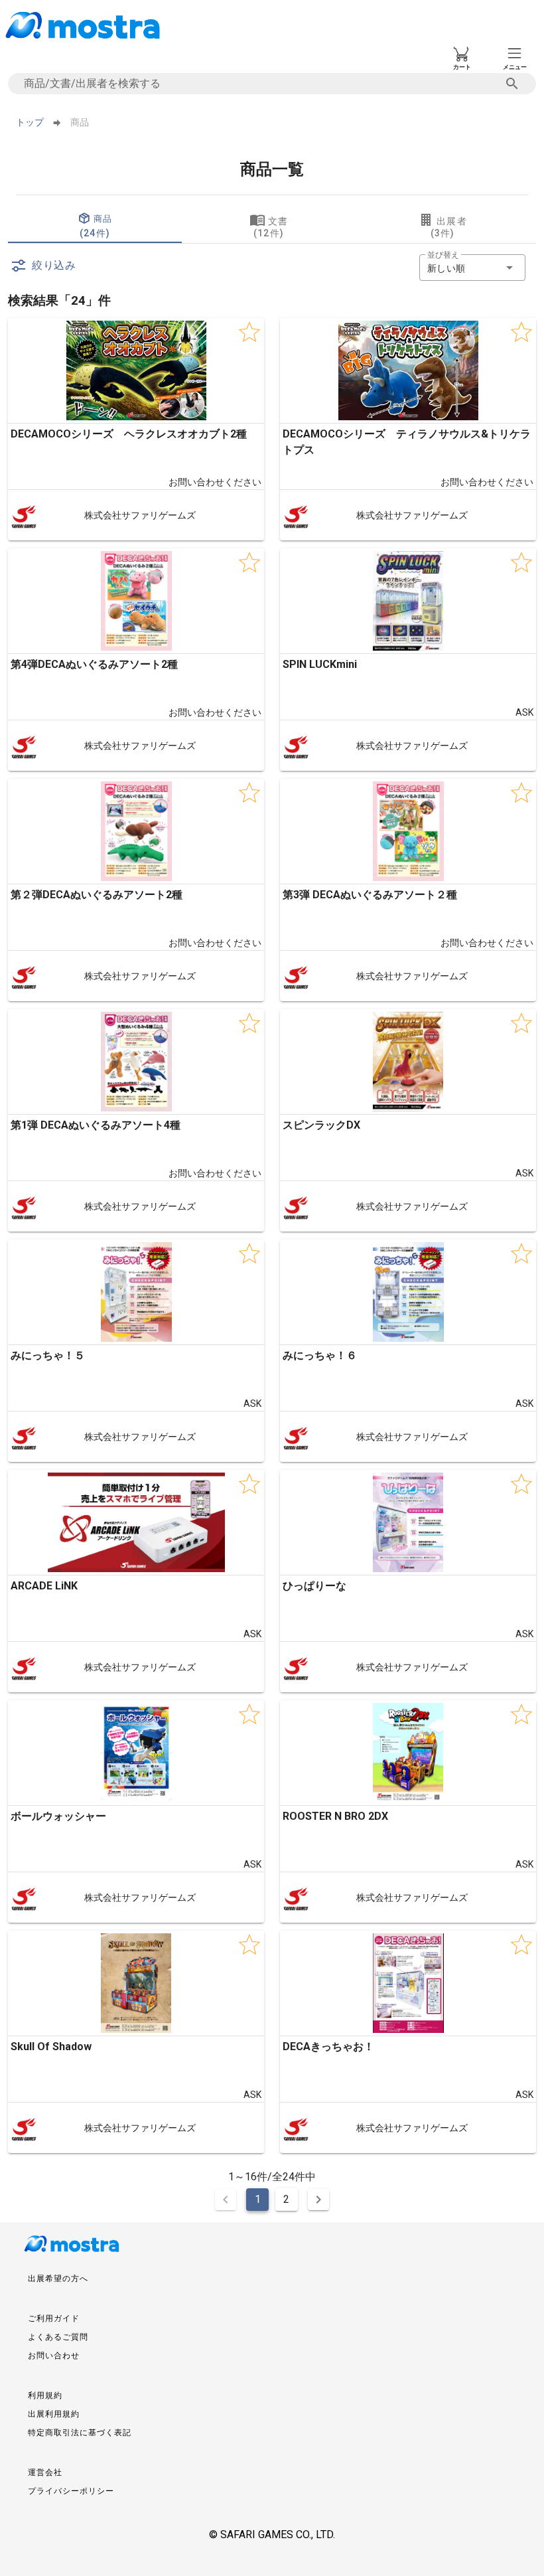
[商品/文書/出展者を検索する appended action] (512, 84)
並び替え (443, 255)
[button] (472, 268)
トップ (30, 122)
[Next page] (318, 2200)
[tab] (95, 227)
